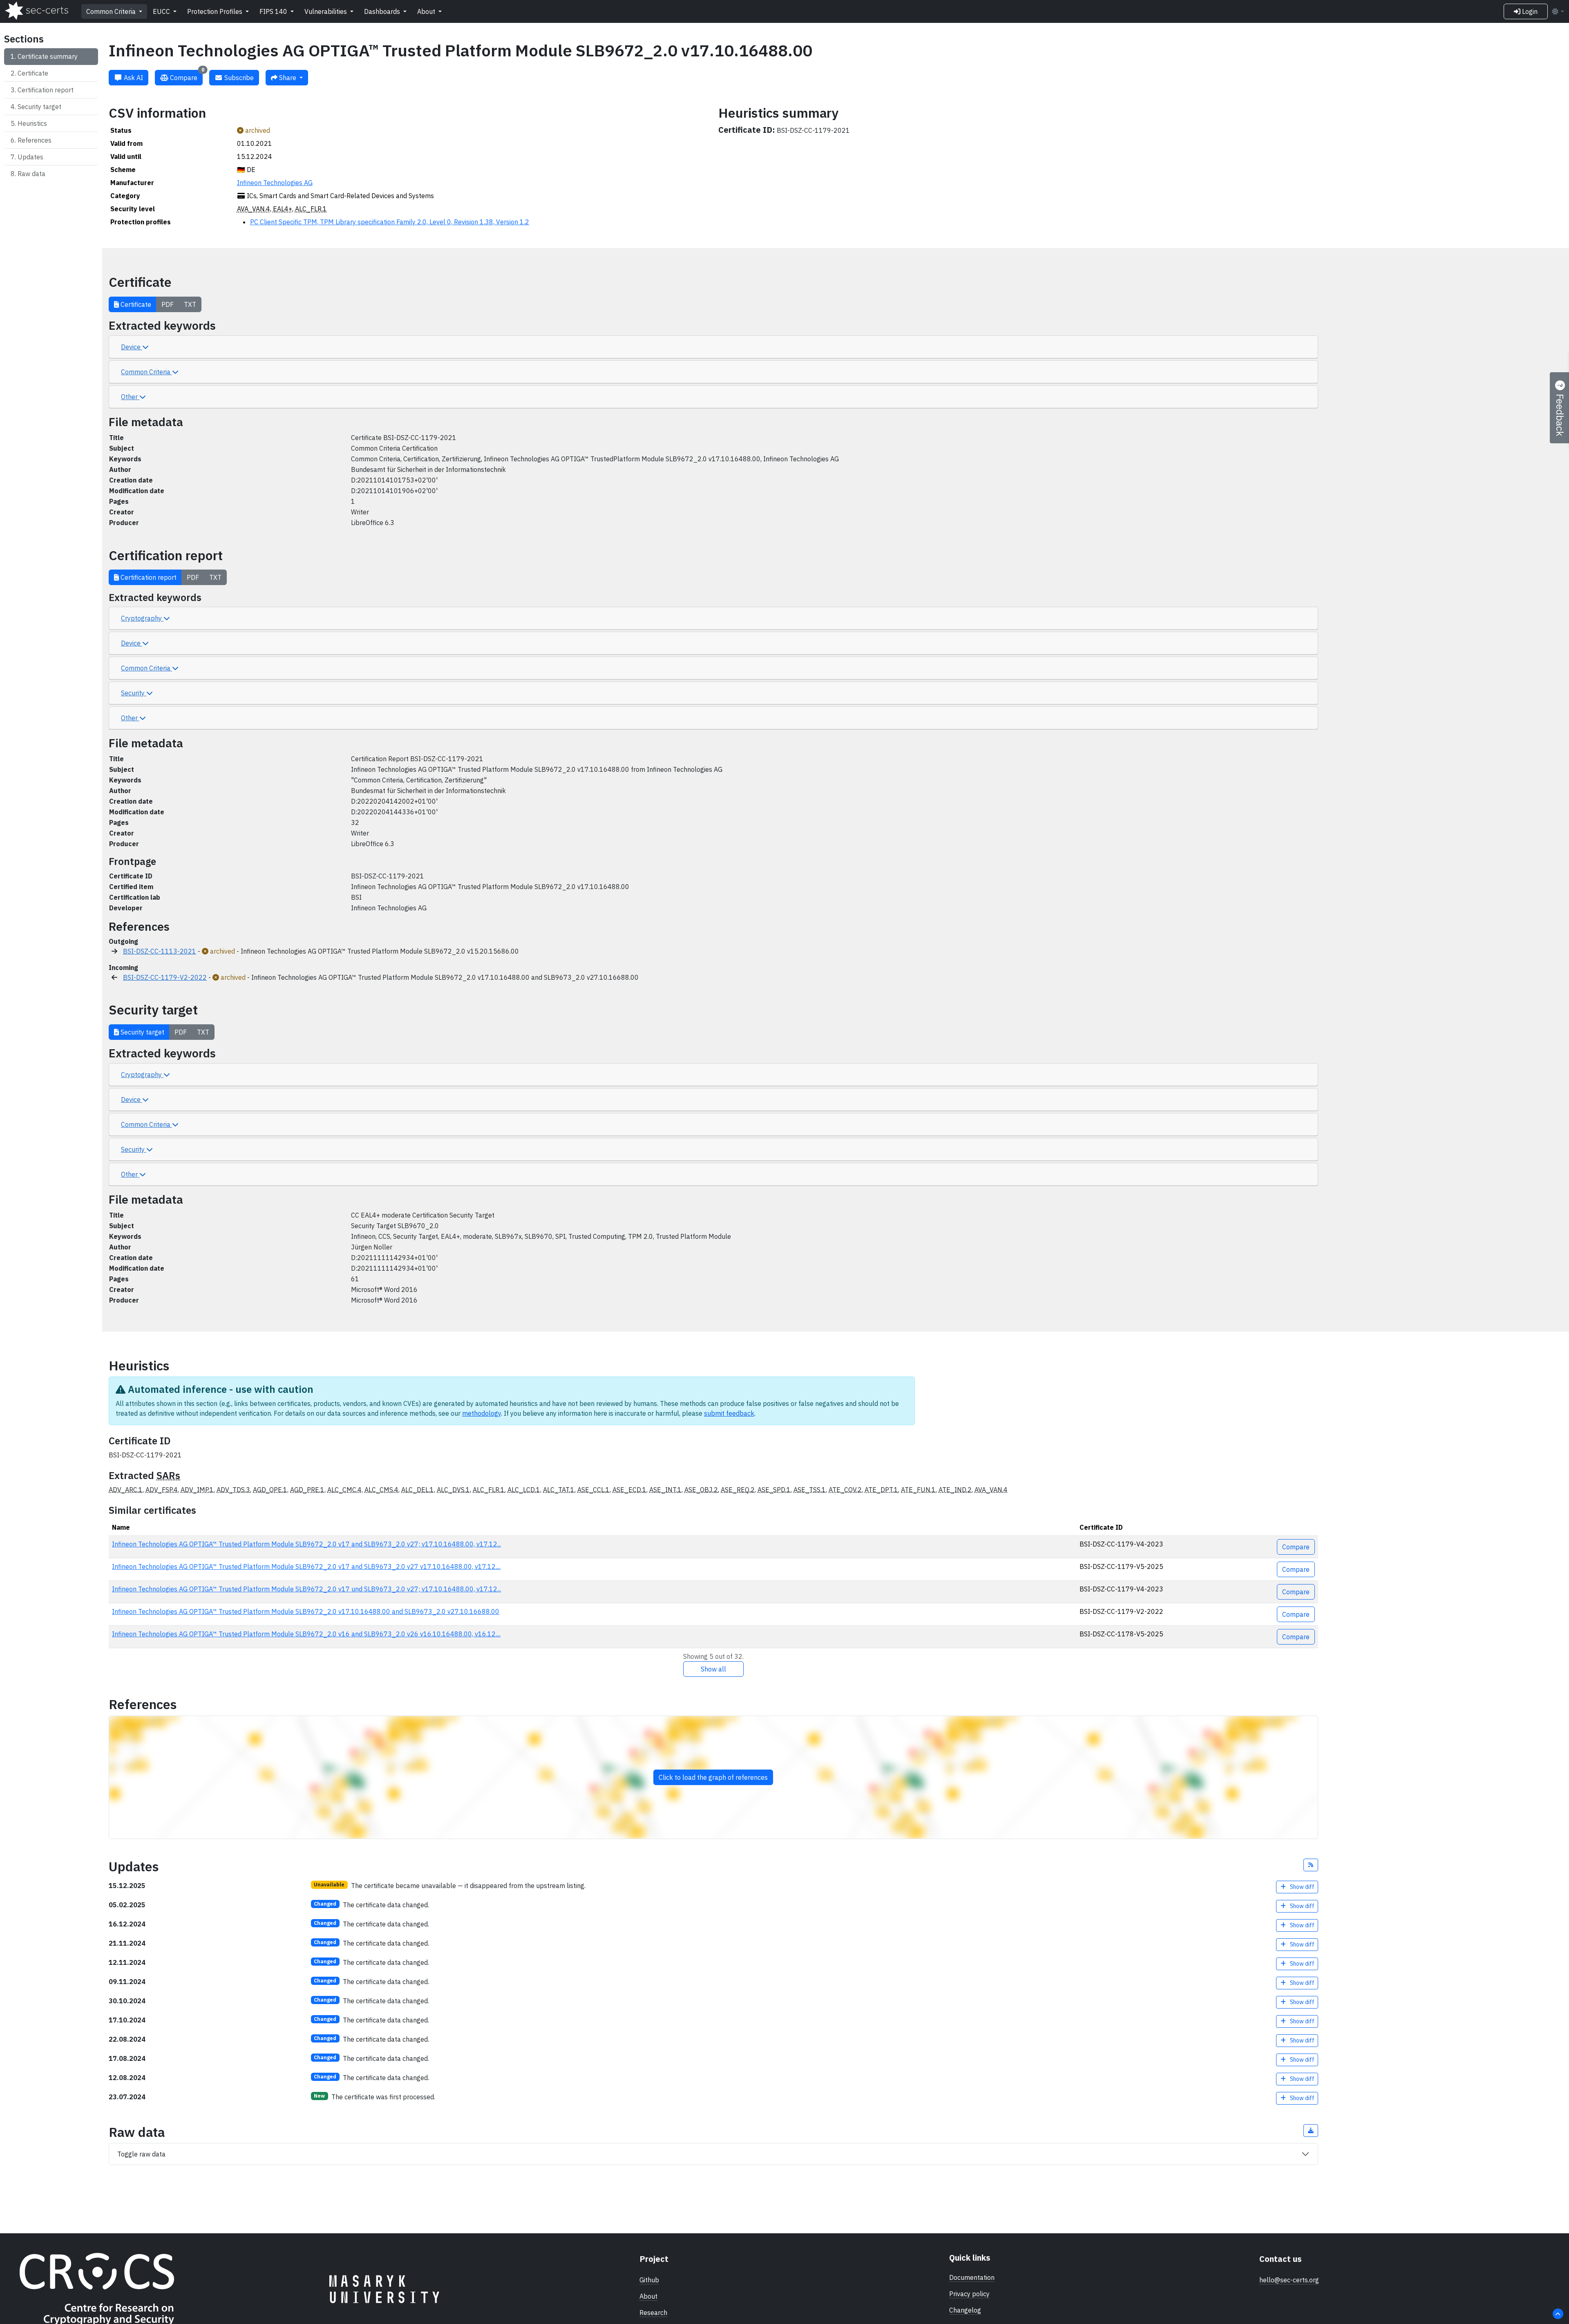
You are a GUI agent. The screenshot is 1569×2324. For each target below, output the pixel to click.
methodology (482, 1413)
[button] (1311, 1865)
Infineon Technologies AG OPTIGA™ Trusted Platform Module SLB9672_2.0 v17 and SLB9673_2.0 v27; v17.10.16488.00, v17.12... (306, 1544)
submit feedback (729, 1413)
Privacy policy (969, 2294)
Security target (39, 107)
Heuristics (32, 123)
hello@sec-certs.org (1289, 2280)
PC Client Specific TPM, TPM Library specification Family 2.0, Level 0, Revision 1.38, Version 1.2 (390, 222)
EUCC (162, 11)
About (427, 11)
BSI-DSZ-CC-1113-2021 (160, 951)
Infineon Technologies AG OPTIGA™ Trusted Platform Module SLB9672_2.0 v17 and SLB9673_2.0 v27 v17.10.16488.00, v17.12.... (306, 1566)
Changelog (965, 2310)
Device (132, 347)
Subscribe (238, 78)
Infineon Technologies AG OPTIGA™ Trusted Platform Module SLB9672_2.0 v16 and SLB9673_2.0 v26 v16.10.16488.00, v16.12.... (306, 1634)
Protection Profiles (216, 11)
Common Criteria (112, 11)
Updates (30, 157)
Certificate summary (48, 56)
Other (130, 397)
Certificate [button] (135, 304)
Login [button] (1529, 11)
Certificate (33, 73)
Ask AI (133, 78)
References (35, 140)
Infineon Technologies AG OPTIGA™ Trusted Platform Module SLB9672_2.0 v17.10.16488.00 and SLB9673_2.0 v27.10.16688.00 (306, 1611)
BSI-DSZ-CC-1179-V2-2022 (165, 977)
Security (134, 693)
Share (288, 78)
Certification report (46, 90)
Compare (186, 76)
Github (649, 2280)
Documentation (972, 2277)
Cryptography (142, 618)
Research (653, 2313)
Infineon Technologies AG (275, 183)
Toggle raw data (141, 2154)
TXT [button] (190, 304)
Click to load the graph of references (713, 1777)
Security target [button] (142, 1032)
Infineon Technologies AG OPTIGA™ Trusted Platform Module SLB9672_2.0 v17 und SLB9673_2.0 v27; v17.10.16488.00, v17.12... (306, 1589)
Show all (713, 1669)
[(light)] (1558, 11)
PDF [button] (168, 304)
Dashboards (383, 11)
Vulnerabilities (326, 11)
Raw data (31, 174)
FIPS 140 (274, 11)
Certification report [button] (148, 577)
